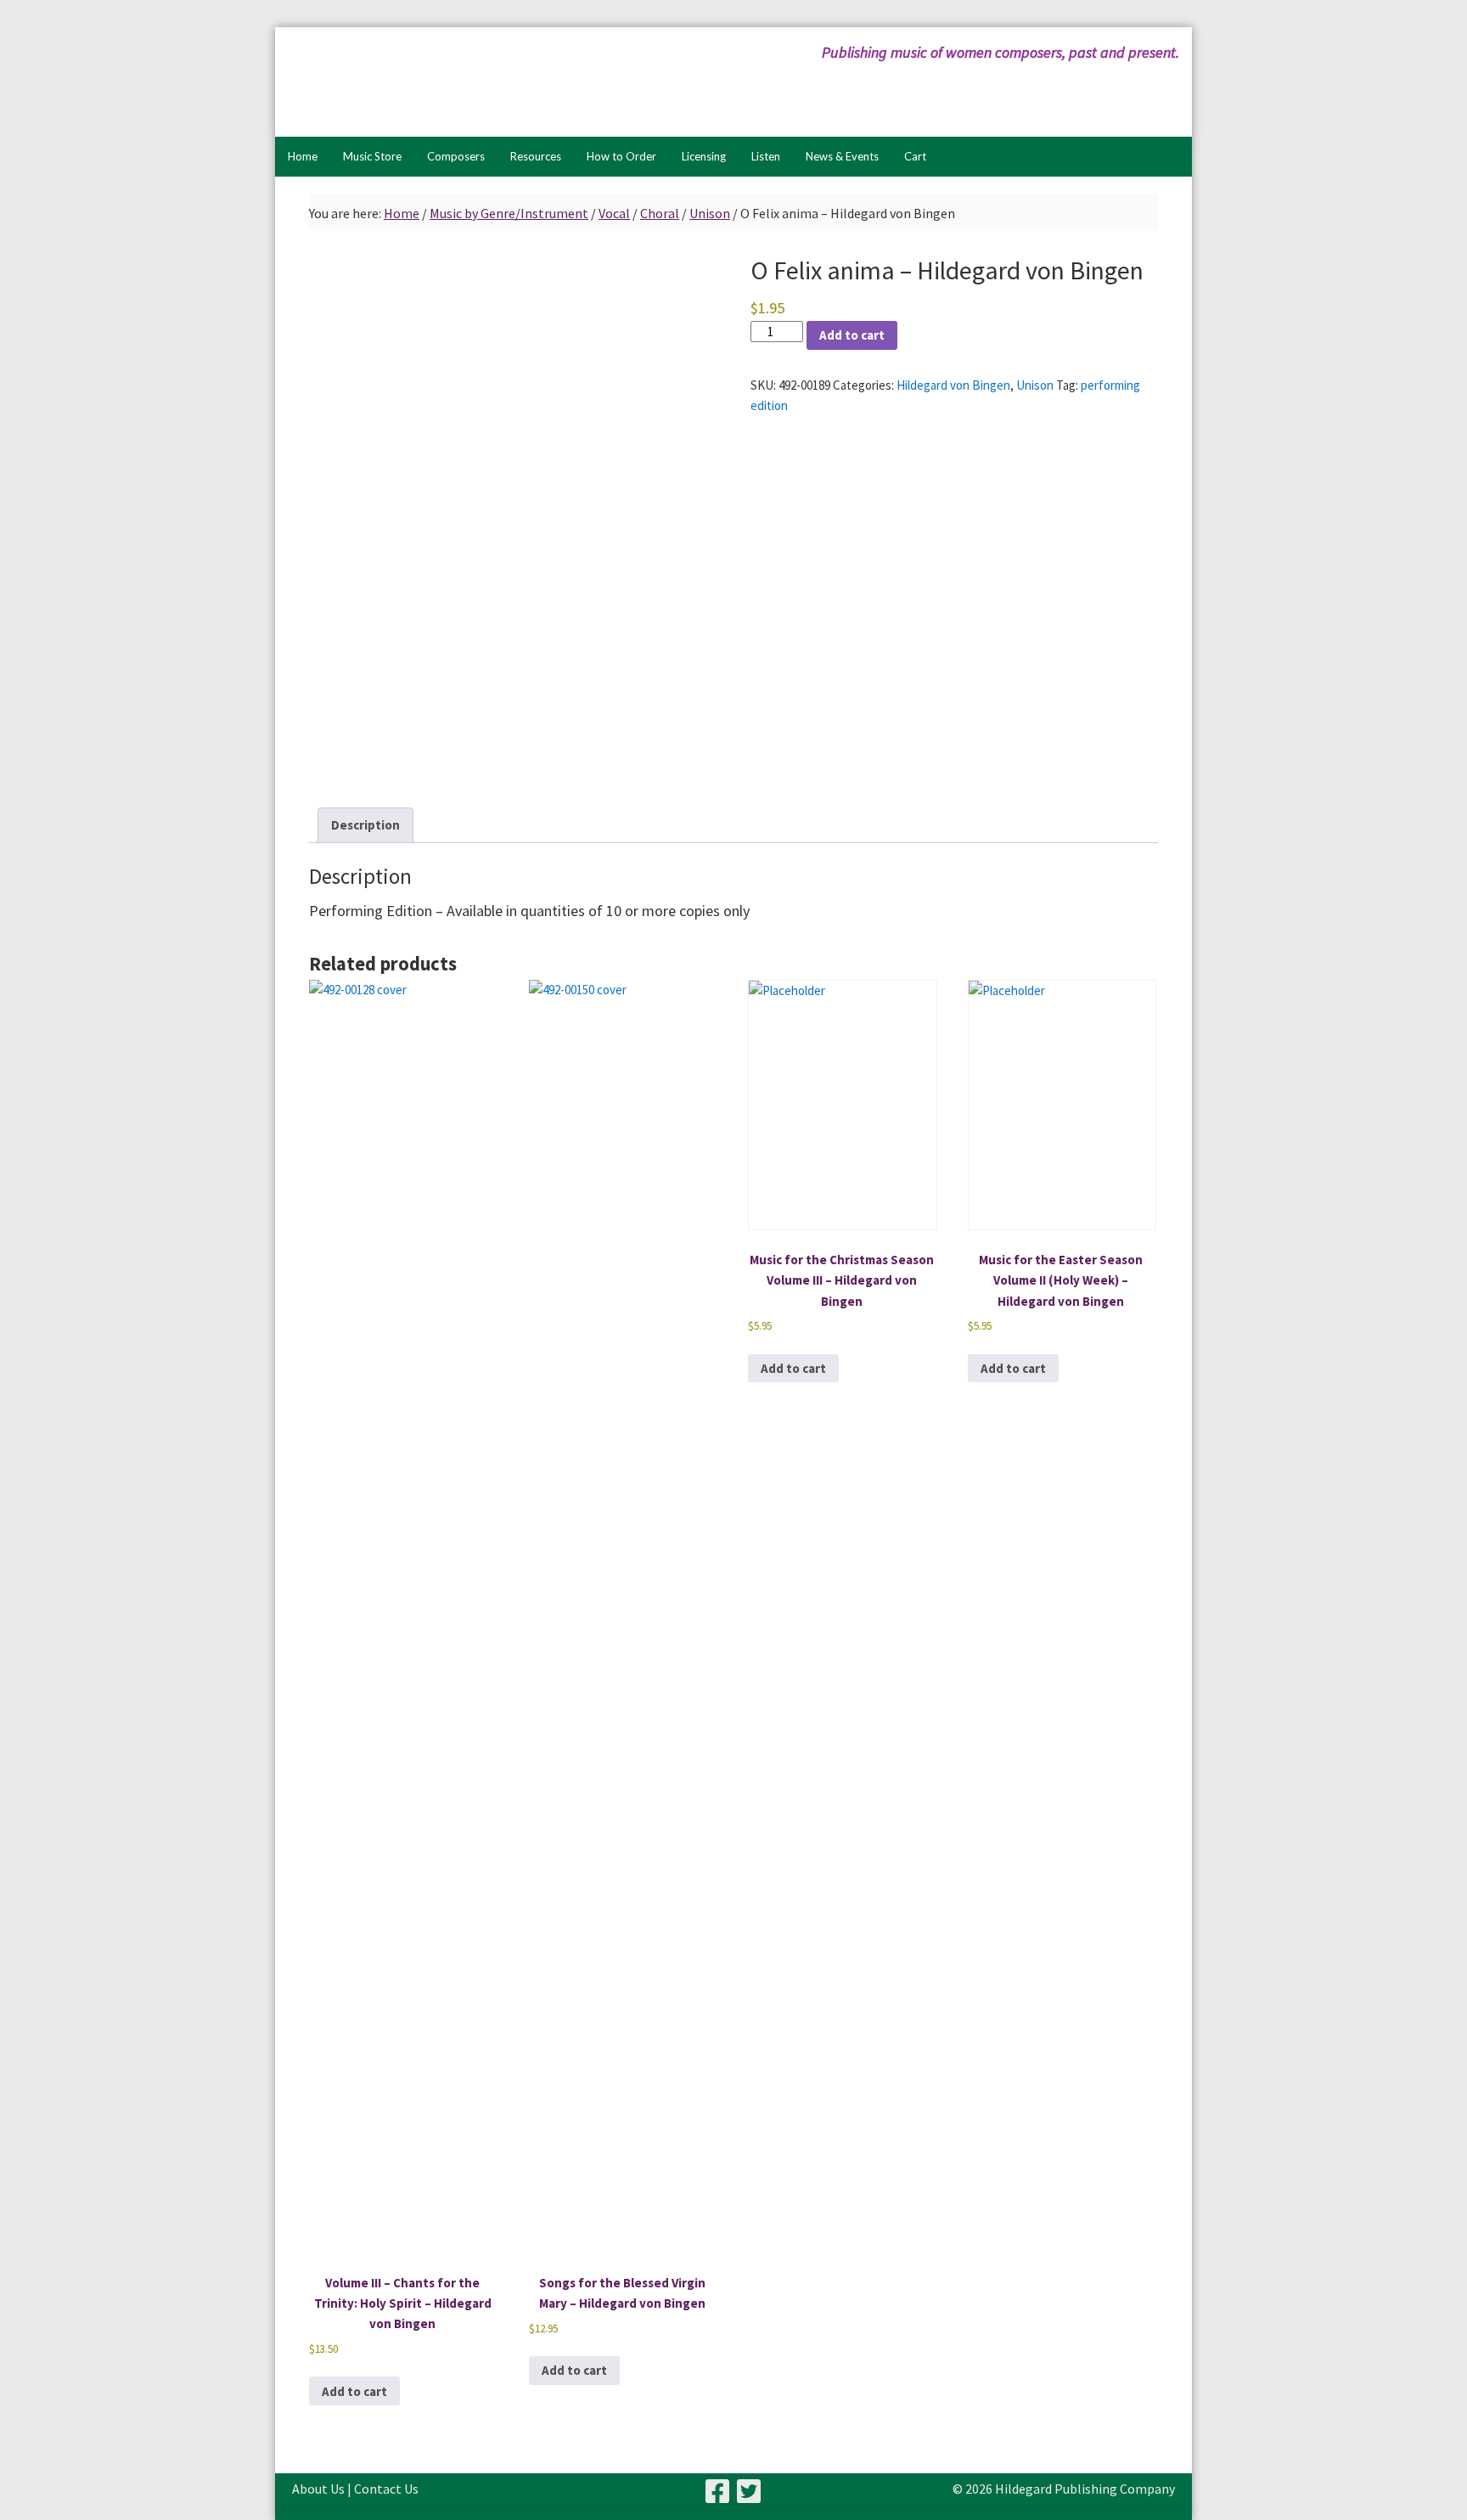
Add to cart (852, 335)
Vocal (614, 213)
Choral (660, 213)
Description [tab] (365, 825)
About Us (318, 2489)
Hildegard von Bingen (953, 385)
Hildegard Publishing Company (458, 82)
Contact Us (386, 2489)
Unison (710, 213)
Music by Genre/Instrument (509, 213)
